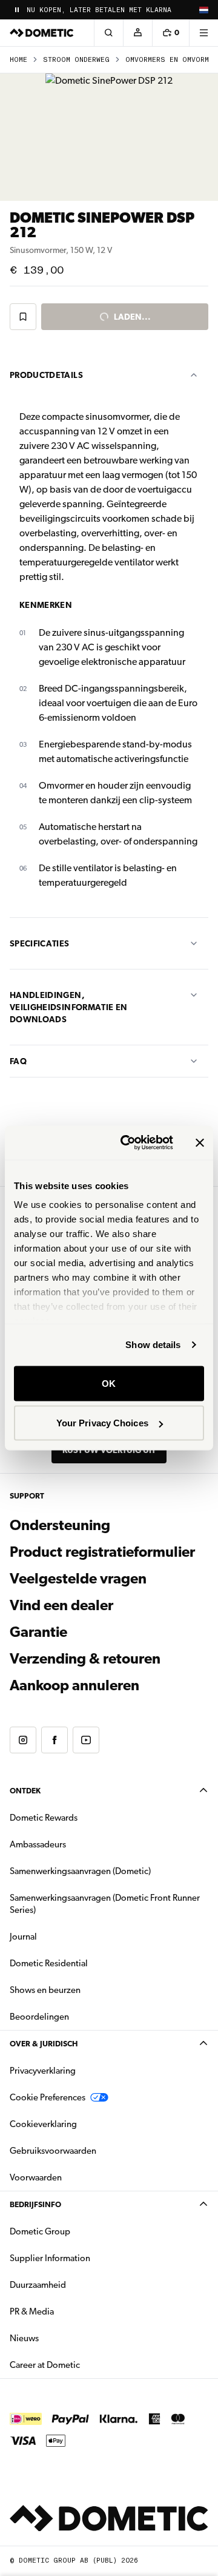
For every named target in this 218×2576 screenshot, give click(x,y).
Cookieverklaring (43, 2124)
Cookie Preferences (48, 2097)
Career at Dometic (83, 2365)
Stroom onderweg (76, 60)
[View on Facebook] (54, 1740)
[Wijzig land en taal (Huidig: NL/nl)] (203, 10)
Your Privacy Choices (102, 1423)
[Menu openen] (203, 33)
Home (18, 60)
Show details (153, 1345)
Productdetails (46, 375)
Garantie (38, 1632)
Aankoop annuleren (74, 1685)
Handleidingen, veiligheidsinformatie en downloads (68, 1007)
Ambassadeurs (38, 1844)
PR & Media (70, 2311)
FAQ (18, 1061)
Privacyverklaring (43, 2071)
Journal (23, 1937)
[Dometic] (42, 33)
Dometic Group (78, 2231)
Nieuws (62, 2338)
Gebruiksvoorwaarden (53, 2151)
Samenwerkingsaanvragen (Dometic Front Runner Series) (105, 1904)
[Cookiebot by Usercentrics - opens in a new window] (128, 1143)
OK (109, 1383)
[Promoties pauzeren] (17, 10)
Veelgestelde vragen (78, 1579)
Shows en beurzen (45, 1990)
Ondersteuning (60, 1525)
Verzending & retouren (85, 1659)
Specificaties (40, 943)
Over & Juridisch (44, 2044)
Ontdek (25, 1791)
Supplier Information (50, 2258)
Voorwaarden (36, 2177)
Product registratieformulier (102, 1552)
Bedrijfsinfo (35, 2204)
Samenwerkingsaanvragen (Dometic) (80, 1871)
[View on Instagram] (23, 1740)
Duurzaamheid (38, 2285)
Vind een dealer (61, 1605)
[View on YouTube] (86, 1740)
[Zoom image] (109, 137)
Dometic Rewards (44, 1818)
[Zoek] (108, 33)
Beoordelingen (39, 2017)
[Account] (137, 33)
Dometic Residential (87, 1963)
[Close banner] (200, 1142)
